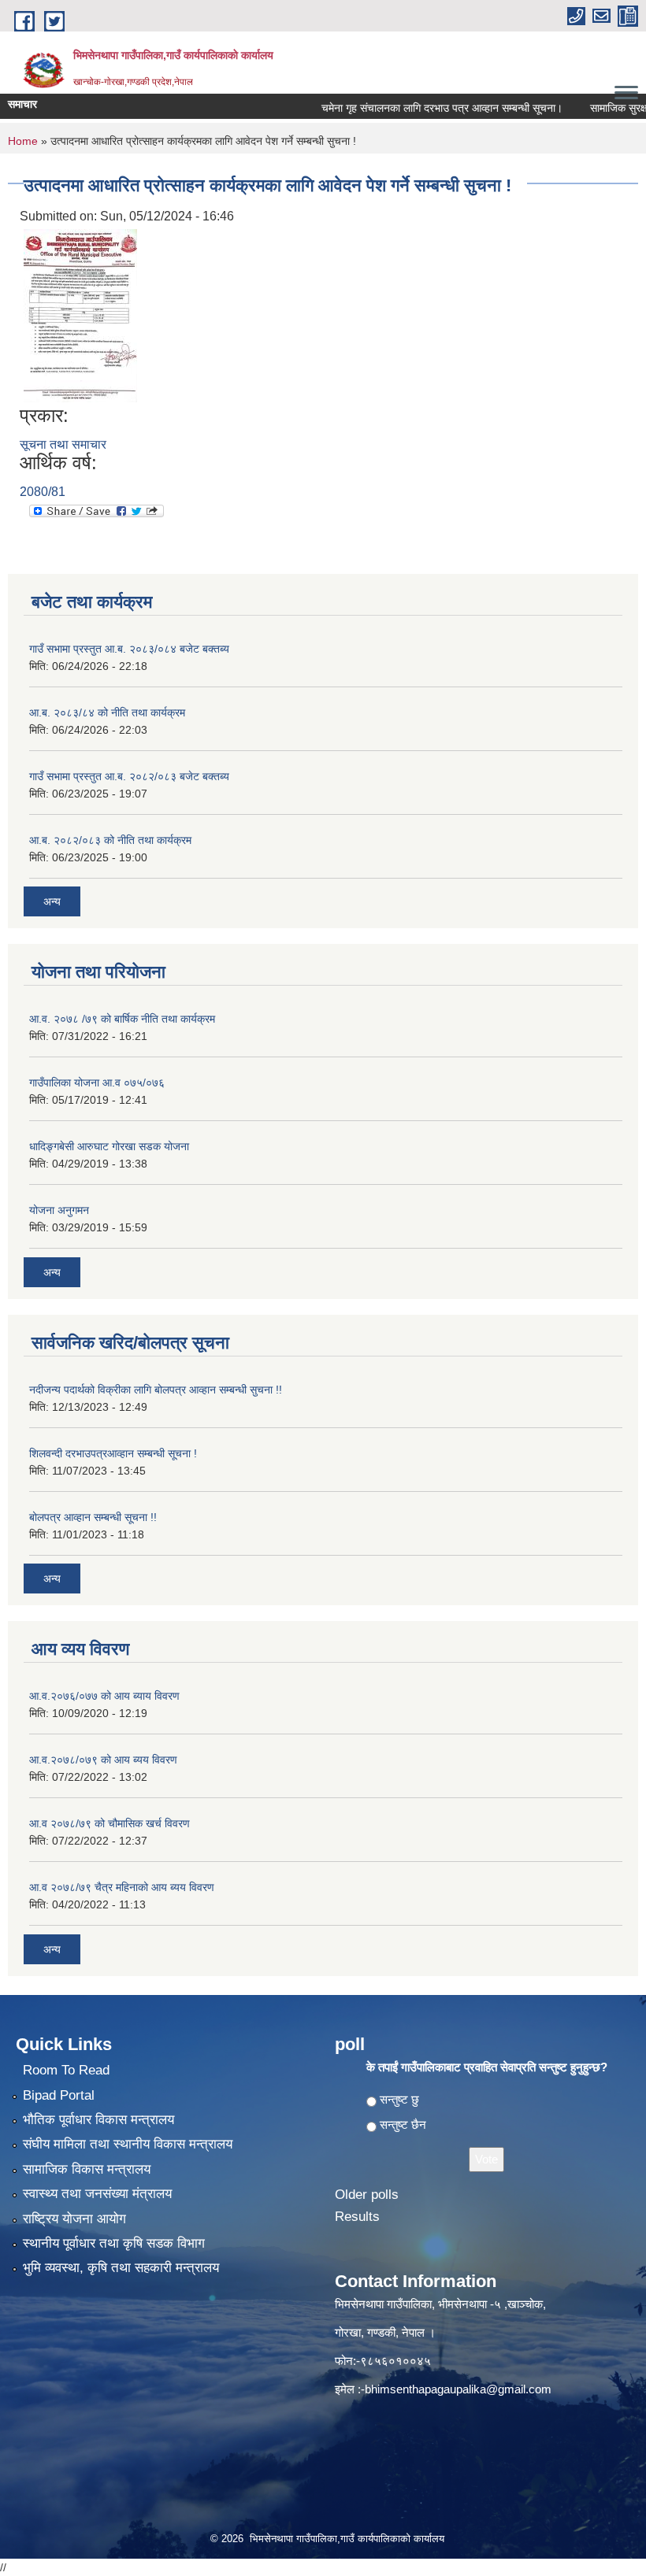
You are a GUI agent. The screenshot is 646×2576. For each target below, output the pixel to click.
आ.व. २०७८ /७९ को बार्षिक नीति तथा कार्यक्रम (122, 1019)
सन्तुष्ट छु (399, 2099)
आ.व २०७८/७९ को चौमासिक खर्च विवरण (110, 1823)
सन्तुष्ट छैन (403, 2124)
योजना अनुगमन (59, 1210)
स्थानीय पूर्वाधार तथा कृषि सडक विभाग (114, 2243)
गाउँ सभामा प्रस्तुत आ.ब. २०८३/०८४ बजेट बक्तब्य (129, 649)
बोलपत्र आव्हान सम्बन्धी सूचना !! (93, 1517)
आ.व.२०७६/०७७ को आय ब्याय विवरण (104, 1696)
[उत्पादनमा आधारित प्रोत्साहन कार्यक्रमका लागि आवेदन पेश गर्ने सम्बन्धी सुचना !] (80, 315)
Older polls (367, 2195)
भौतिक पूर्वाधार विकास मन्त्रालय (98, 2120)
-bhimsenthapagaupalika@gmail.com (456, 2389)
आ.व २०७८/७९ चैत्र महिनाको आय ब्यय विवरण (122, 1887)
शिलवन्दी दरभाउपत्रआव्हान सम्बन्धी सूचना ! (113, 1453)
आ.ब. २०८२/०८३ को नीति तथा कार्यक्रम (110, 840)
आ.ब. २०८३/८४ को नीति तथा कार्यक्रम (107, 712)
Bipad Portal (59, 2095)
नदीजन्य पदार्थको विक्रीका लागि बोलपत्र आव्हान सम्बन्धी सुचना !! (156, 1390)
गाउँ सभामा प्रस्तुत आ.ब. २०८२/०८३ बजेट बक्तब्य (129, 776)
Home (23, 141)
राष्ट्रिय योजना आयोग (74, 2219)
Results (357, 2217)
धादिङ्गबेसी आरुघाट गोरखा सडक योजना (109, 1146)
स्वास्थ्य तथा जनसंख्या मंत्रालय (97, 2194)
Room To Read (66, 2070)
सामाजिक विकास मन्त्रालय (87, 2169)
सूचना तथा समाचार (63, 444)
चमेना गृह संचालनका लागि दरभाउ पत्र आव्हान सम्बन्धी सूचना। (417, 108)
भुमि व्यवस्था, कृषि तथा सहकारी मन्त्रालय (121, 2268)
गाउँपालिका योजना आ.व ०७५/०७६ (97, 1083)
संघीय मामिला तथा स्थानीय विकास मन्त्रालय (128, 2144)
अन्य (52, 901)
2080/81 (43, 492)
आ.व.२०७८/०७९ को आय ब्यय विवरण (103, 1760)
